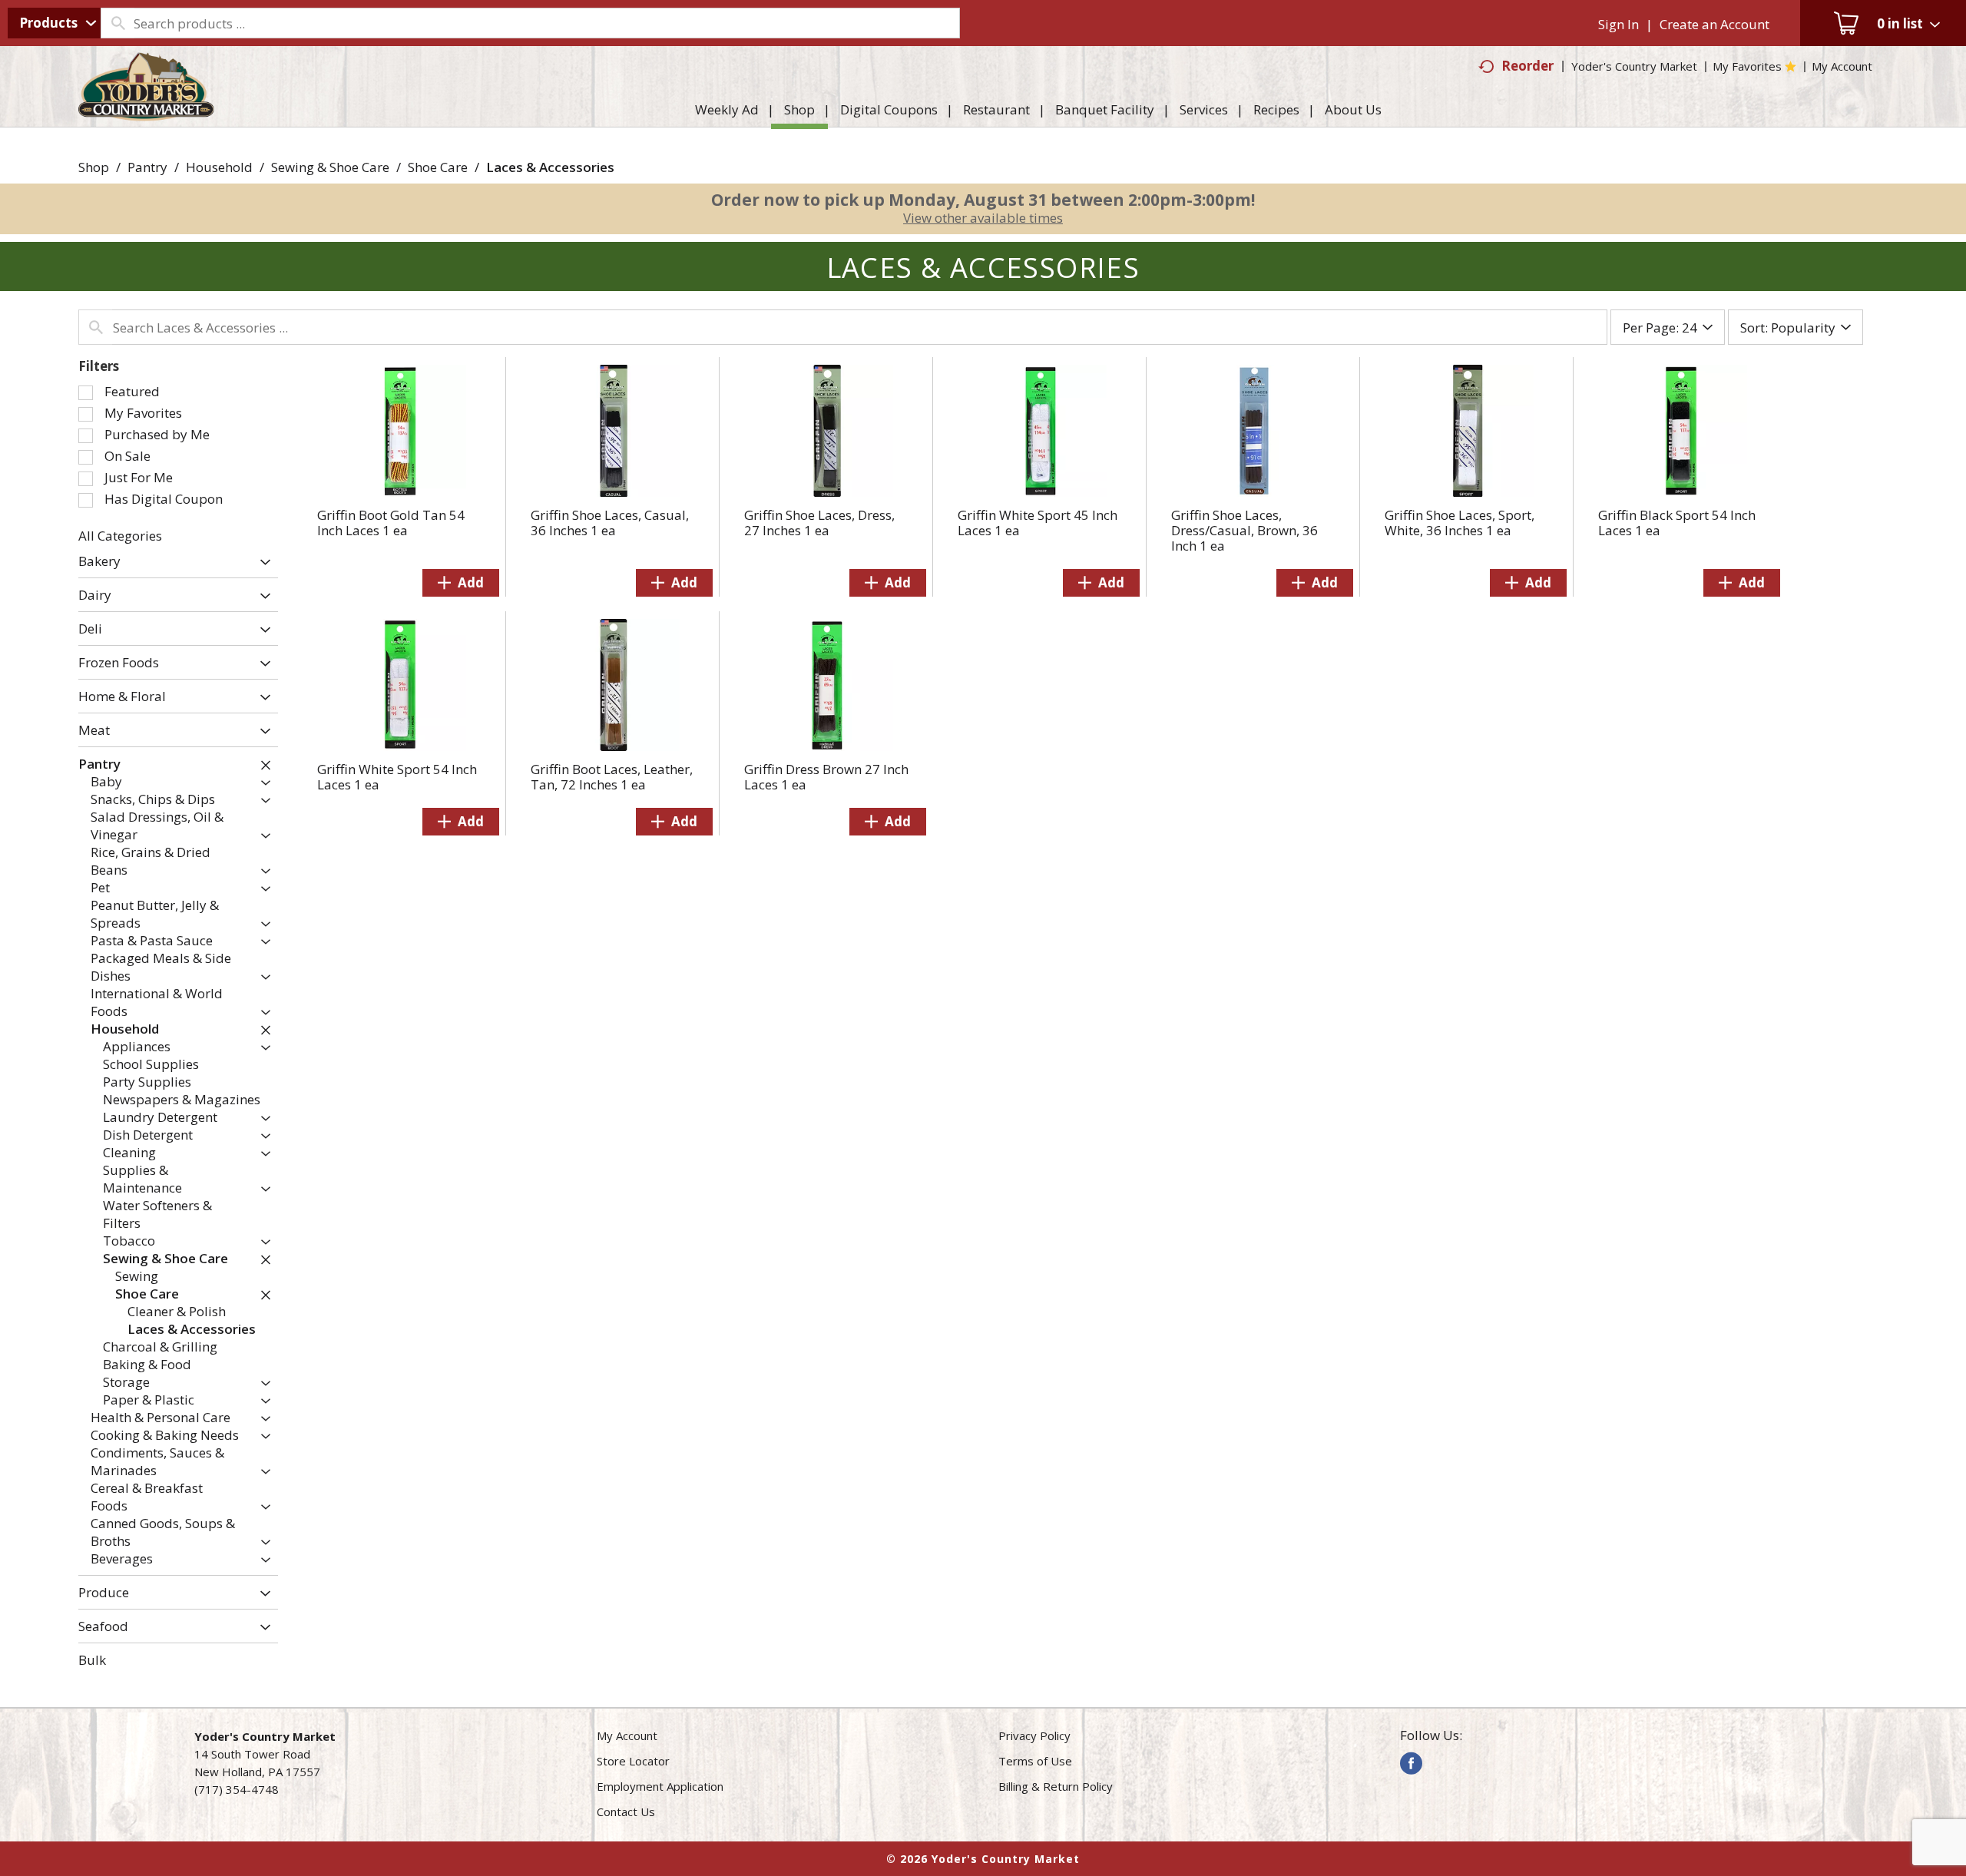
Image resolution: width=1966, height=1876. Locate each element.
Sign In (1618, 24)
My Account (627, 1735)
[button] (261, 562)
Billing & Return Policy (1056, 1786)
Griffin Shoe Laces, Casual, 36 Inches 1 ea (610, 523)
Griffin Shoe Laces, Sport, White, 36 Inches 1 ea (1460, 523)
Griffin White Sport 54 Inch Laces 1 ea (397, 777)
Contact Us (626, 1811)
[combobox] (54, 23)
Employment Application (660, 1786)
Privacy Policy (1034, 1735)
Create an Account (1714, 24)
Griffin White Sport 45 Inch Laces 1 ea (1038, 523)
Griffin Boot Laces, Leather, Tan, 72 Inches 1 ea (612, 777)
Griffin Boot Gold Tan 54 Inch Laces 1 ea (391, 523)
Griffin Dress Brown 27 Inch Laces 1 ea (826, 777)
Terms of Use (1035, 1761)
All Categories (120, 536)
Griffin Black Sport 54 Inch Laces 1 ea (1677, 523)
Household (219, 167)
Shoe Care (438, 167)
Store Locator (633, 1761)
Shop (94, 167)
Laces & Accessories (550, 167)
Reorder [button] (1527, 66)
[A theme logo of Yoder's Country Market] (146, 114)
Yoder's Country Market (1634, 66)
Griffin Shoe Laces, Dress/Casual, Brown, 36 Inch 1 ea (1244, 530)
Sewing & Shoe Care (330, 167)
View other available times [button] (983, 218)
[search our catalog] (117, 23)
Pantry (147, 167)
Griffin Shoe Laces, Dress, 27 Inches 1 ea (819, 523)
